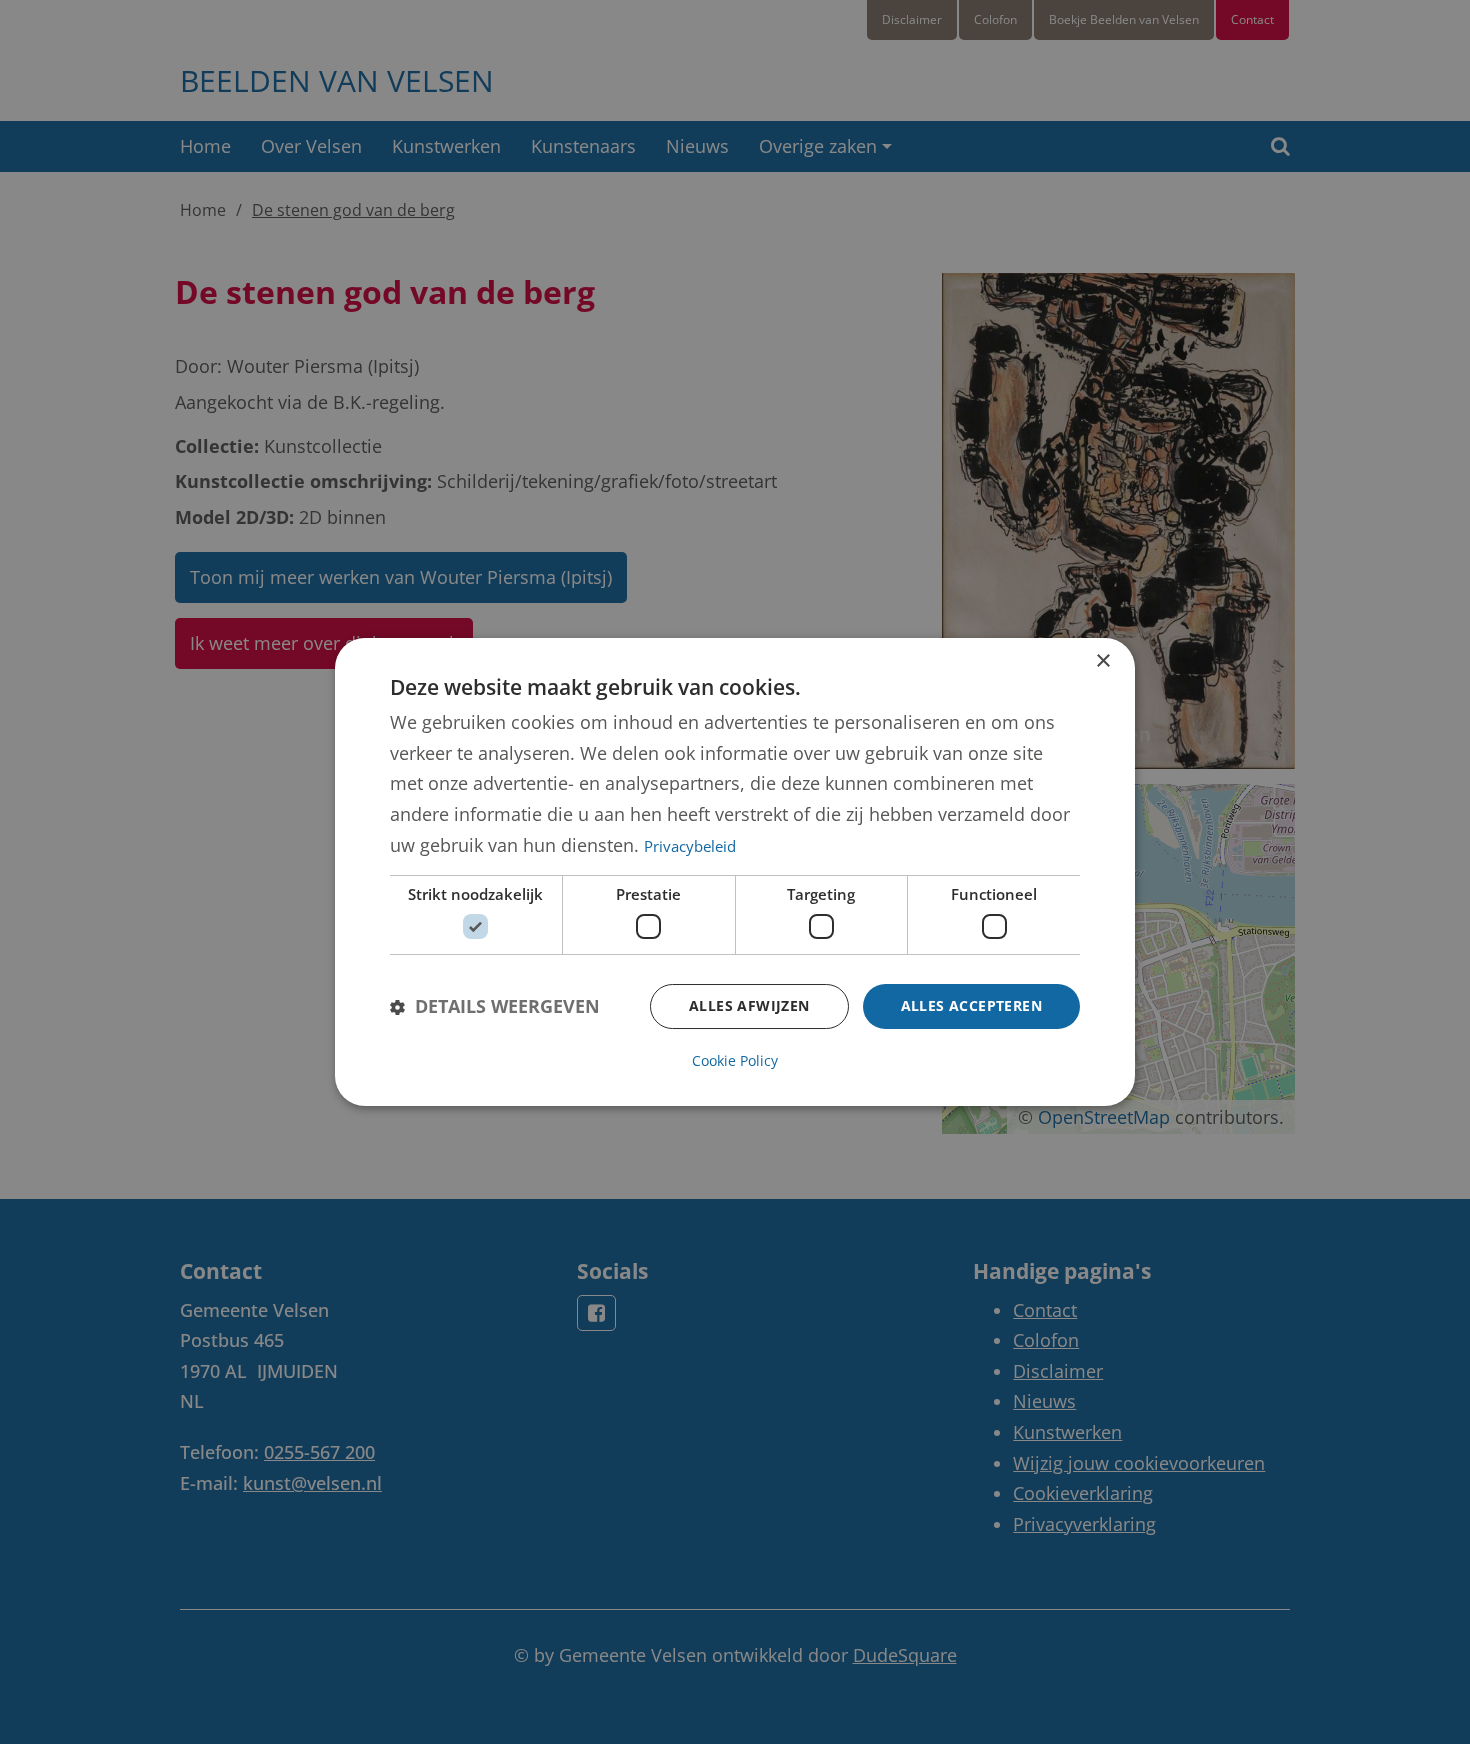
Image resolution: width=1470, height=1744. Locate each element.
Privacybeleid (690, 846)
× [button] (1102, 661)
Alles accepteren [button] (971, 1005)
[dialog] (735, 872)
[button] (495, 1006)
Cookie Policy (735, 1060)
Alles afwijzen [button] (749, 1005)
